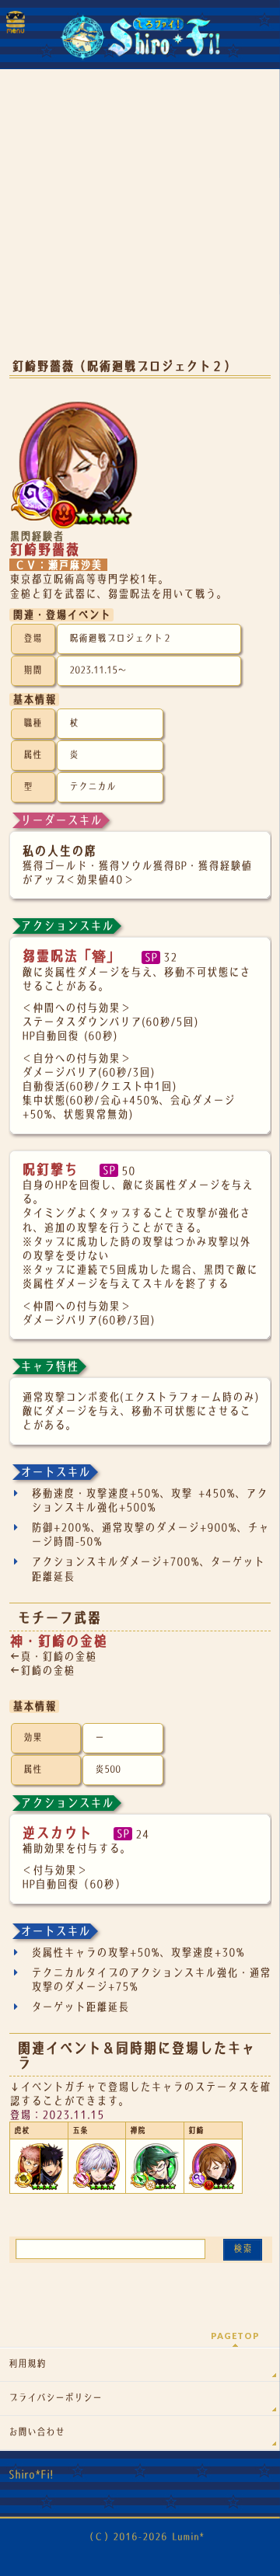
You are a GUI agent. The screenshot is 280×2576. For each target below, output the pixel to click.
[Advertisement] (140, 225)
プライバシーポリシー (55, 2398)
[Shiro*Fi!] (140, 43)
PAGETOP (235, 2336)
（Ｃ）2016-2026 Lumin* (144, 2537)
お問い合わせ (37, 2432)
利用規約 (27, 2364)
